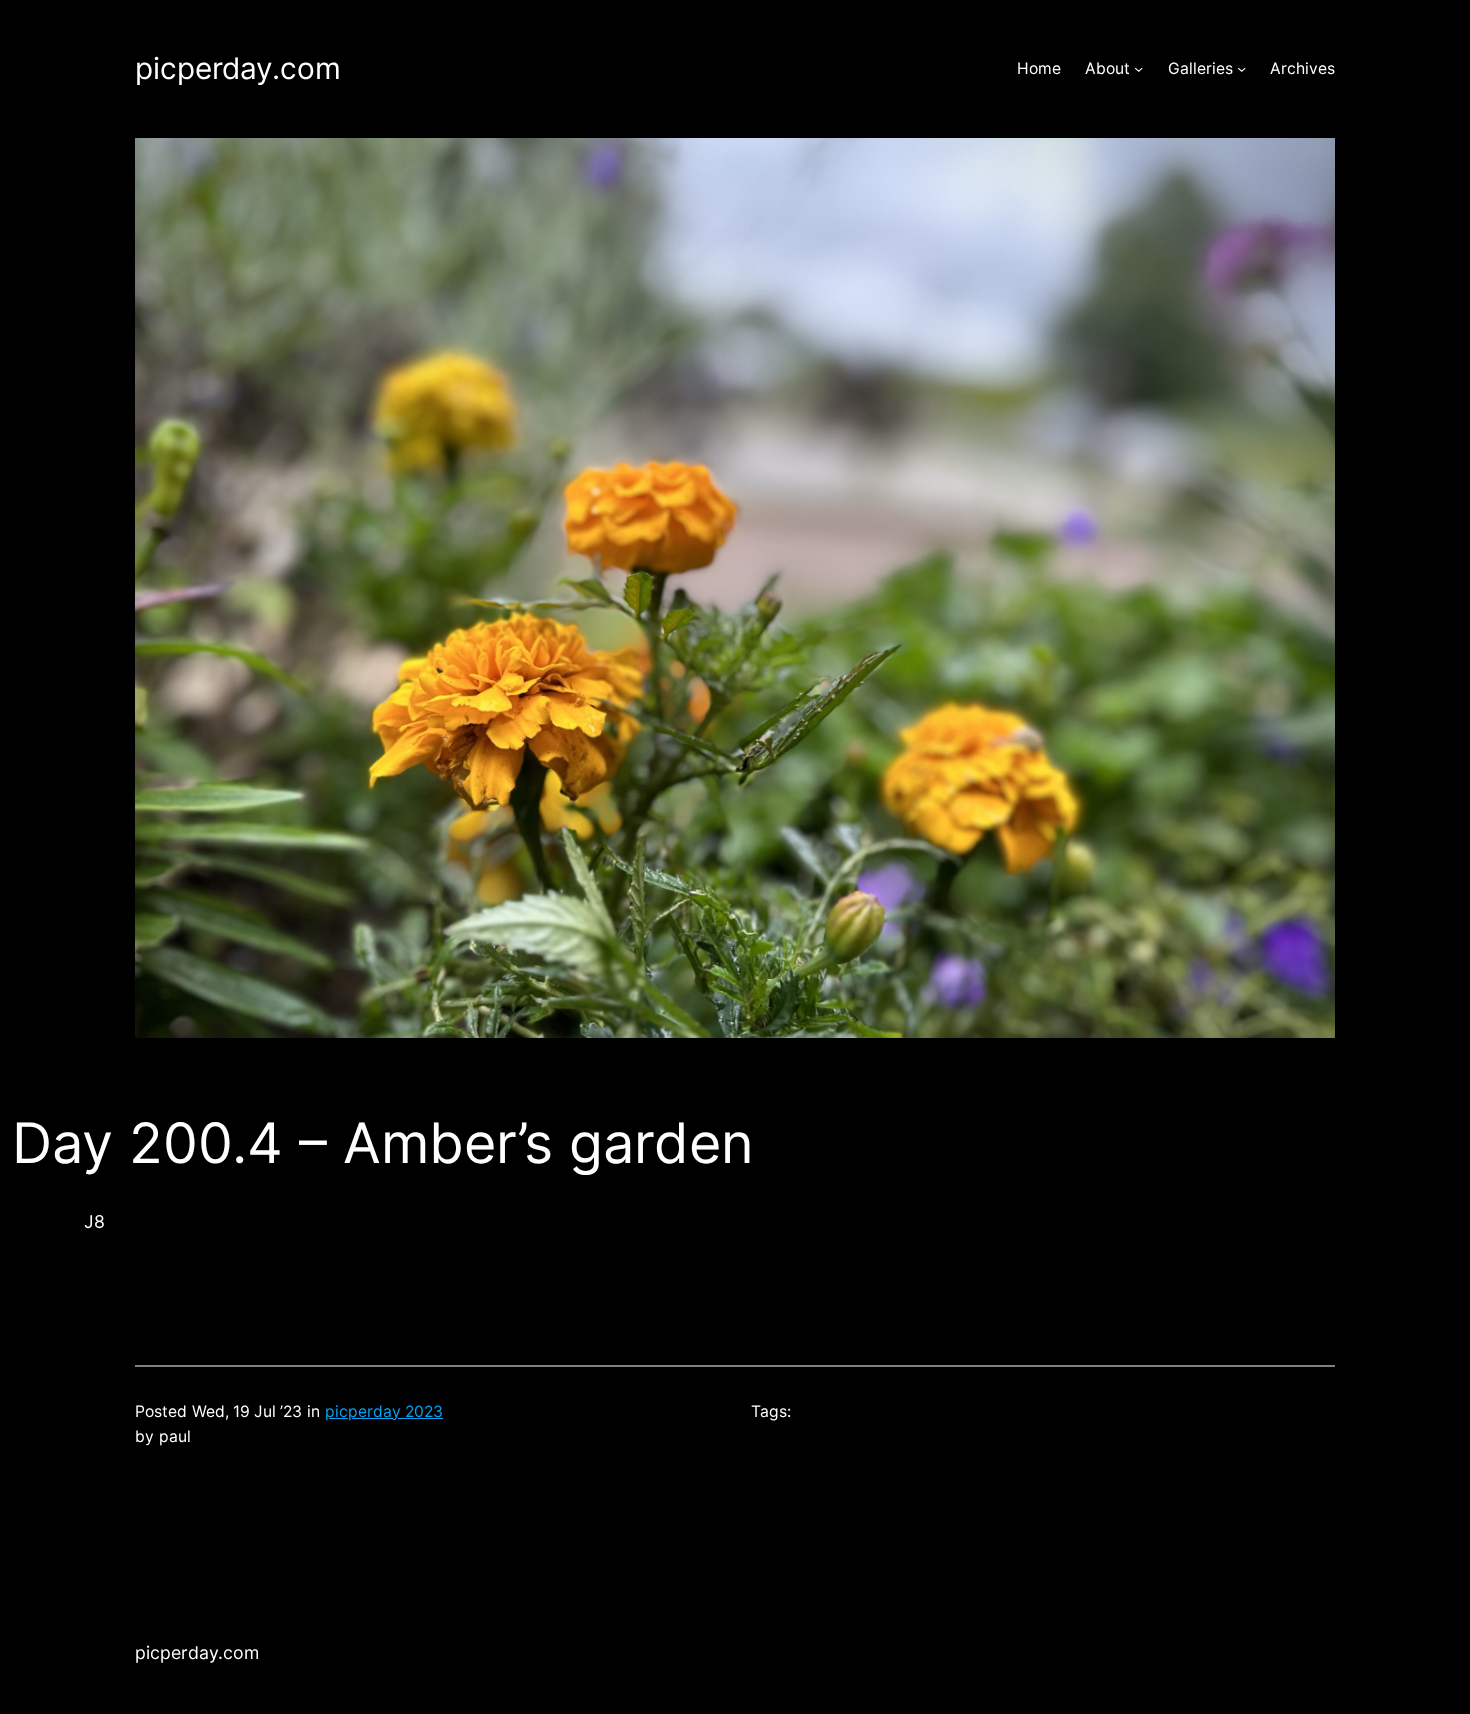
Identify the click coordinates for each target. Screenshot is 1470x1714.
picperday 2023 (384, 1411)
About (1107, 68)
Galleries (1200, 68)
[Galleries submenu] (1241, 68)
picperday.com (238, 68)
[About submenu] (1138, 68)
